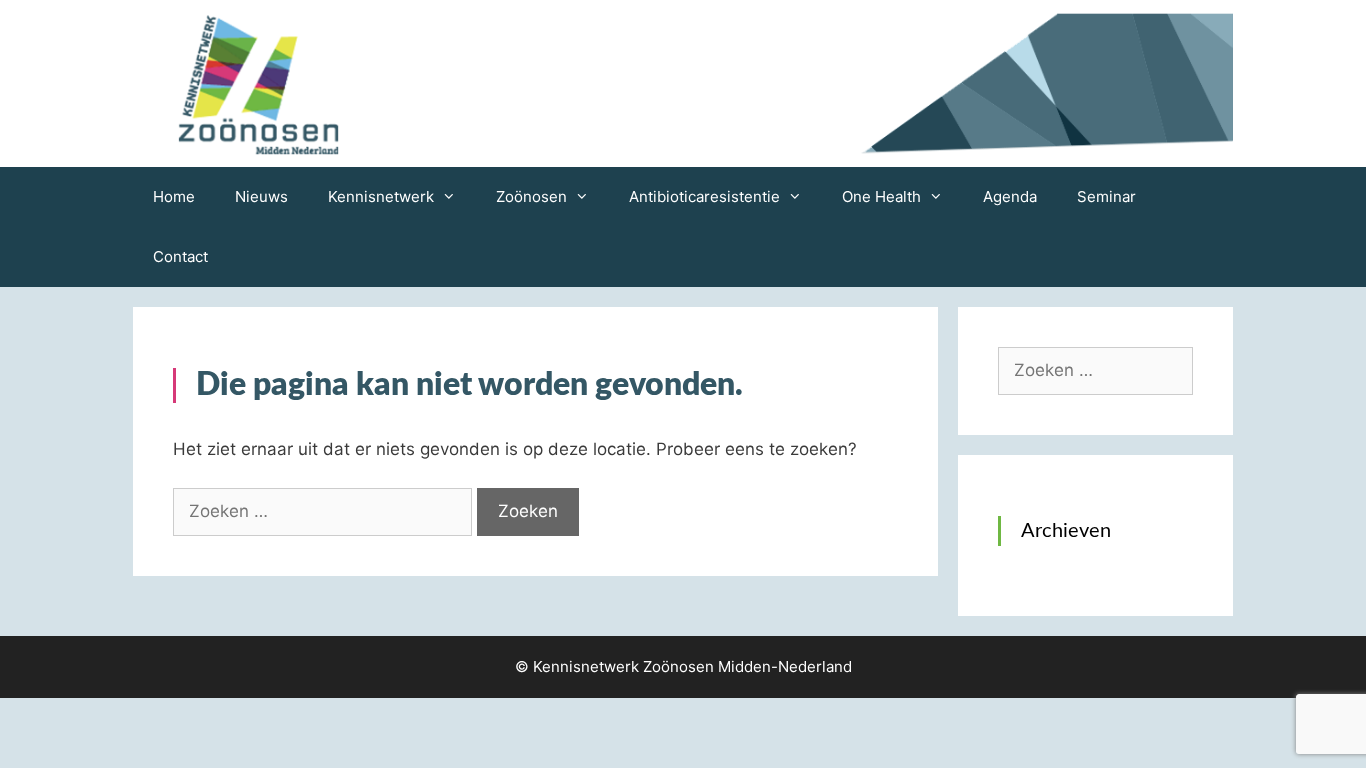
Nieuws (261, 196)
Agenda (1010, 196)
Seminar (1106, 196)
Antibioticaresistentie (704, 196)
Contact (180, 256)
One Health (881, 196)
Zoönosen (531, 196)
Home (174, 196)
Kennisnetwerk (381, 196)
